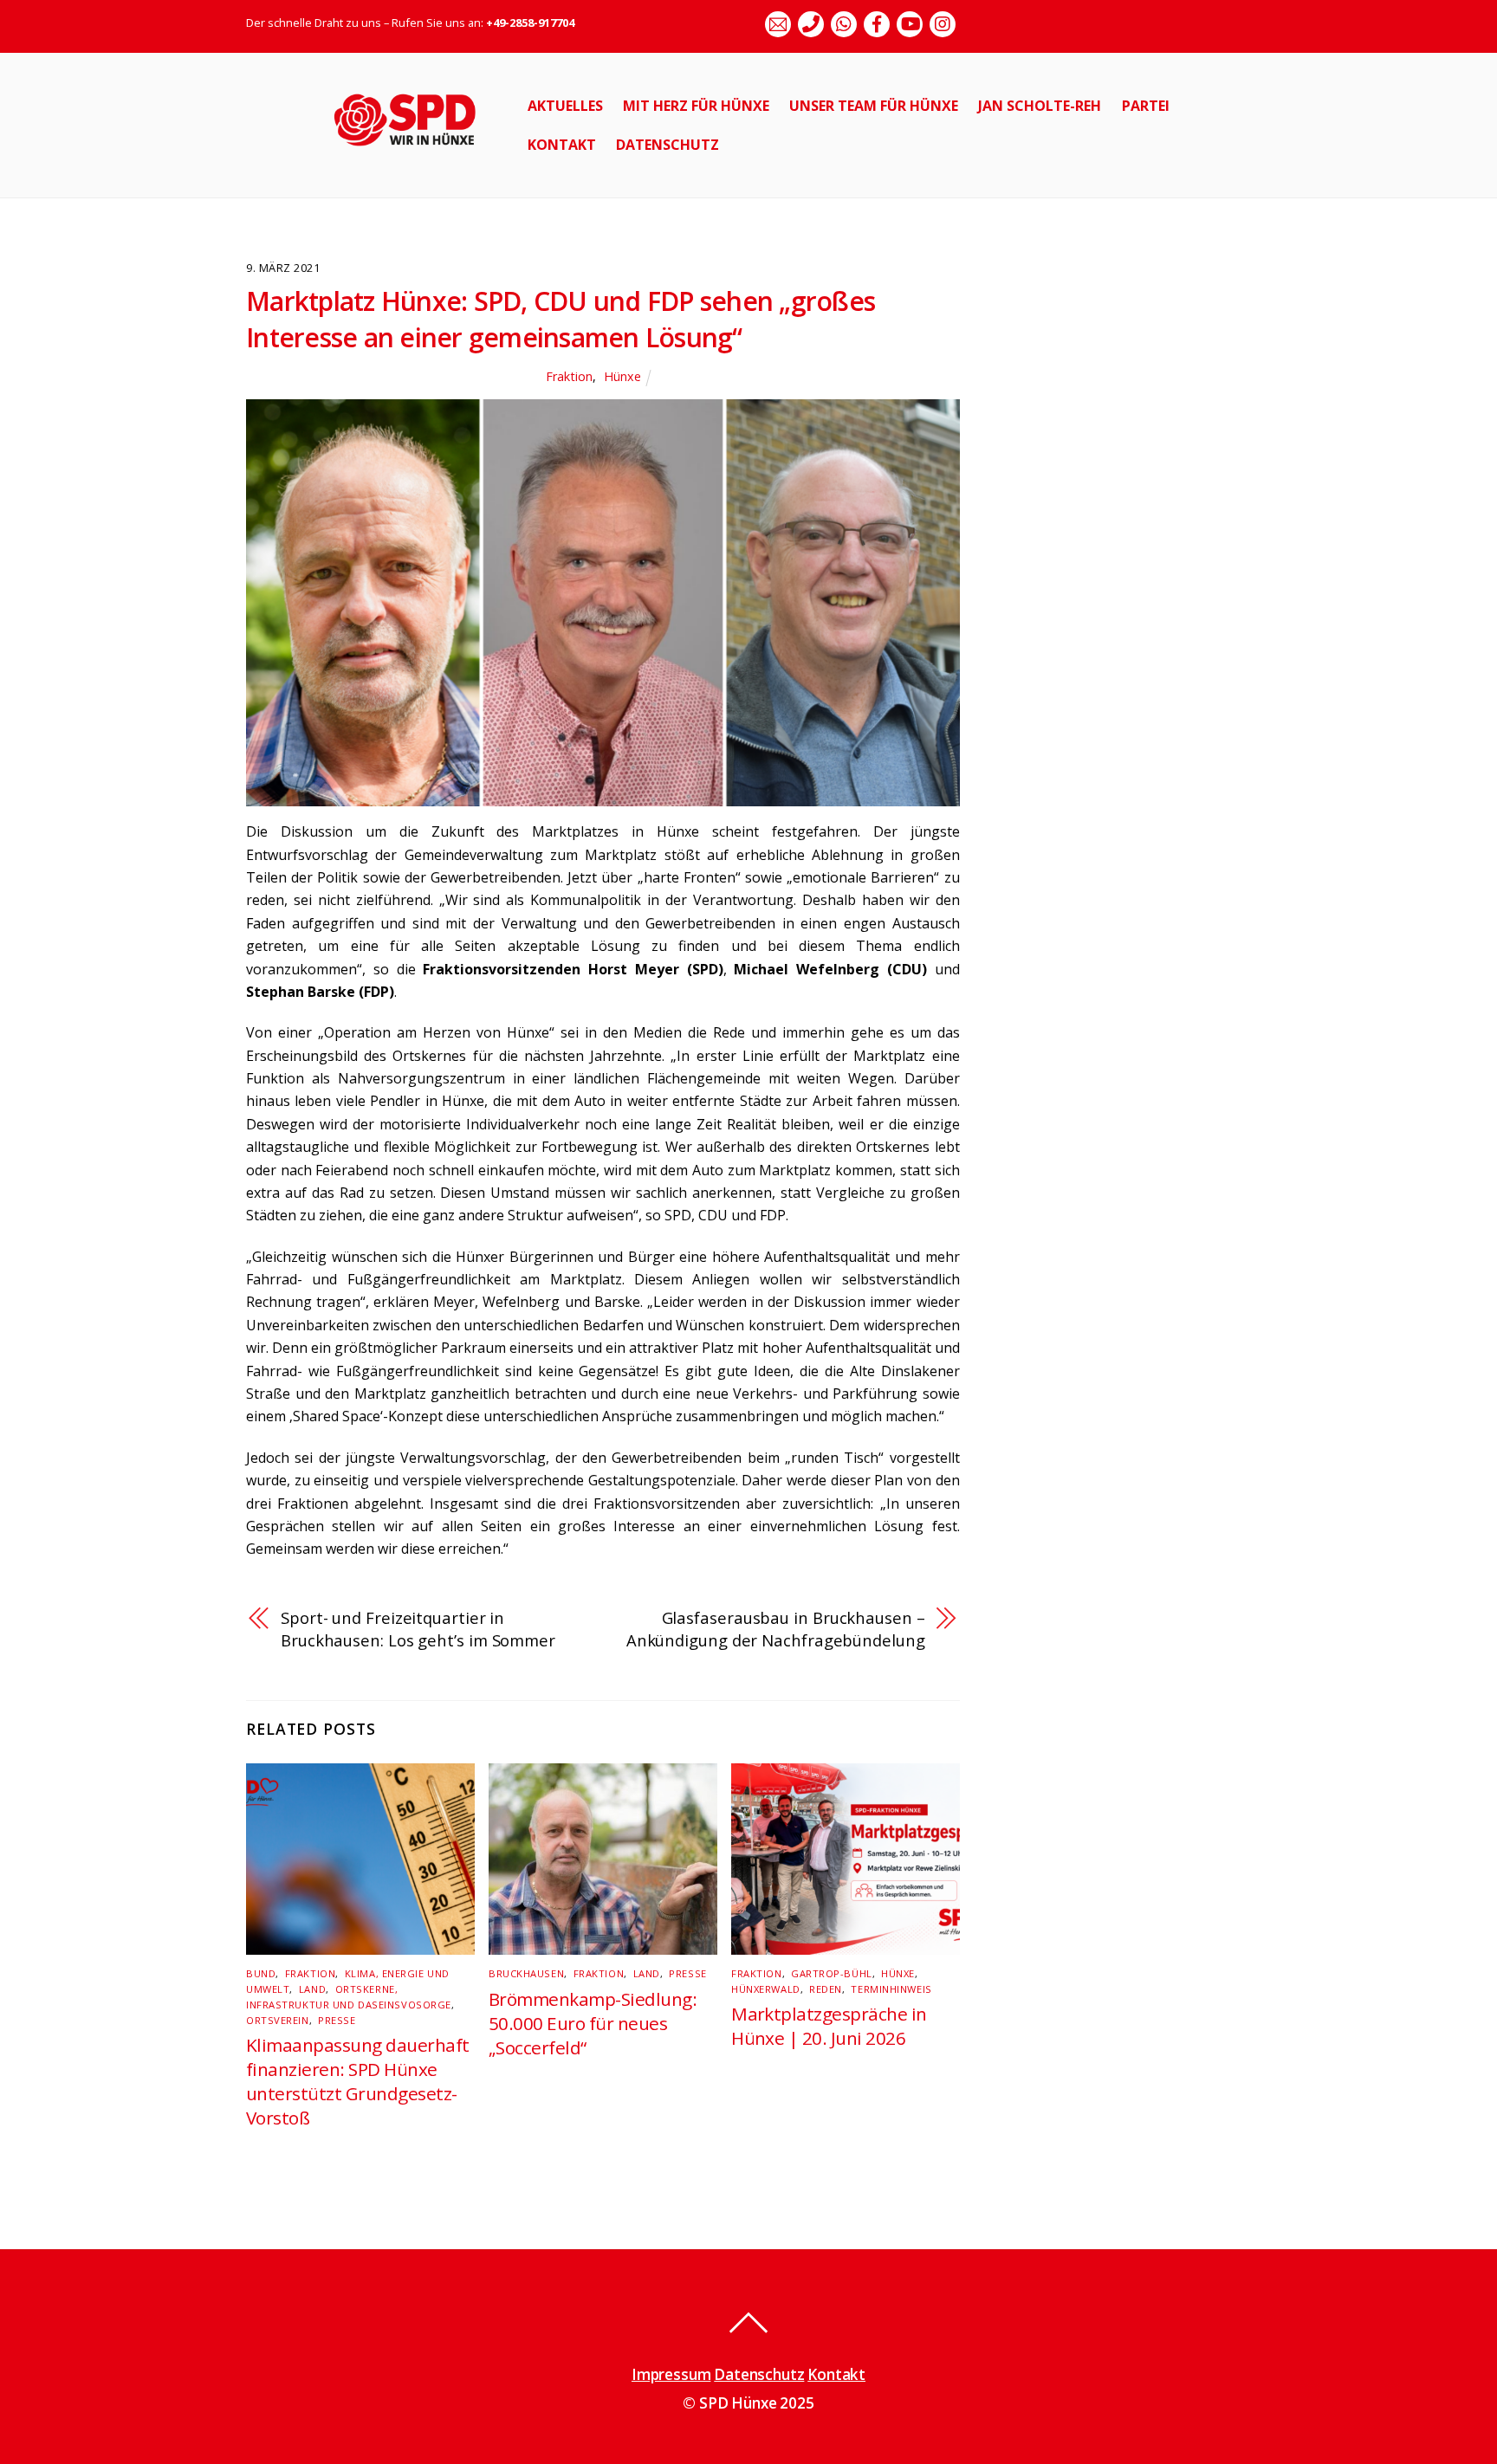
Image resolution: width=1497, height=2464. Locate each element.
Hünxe (622, 376)
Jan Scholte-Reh (1040, 106)
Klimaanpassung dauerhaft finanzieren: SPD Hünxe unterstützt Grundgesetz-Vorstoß (358, 2081)
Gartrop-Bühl (832, 1973)
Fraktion (569, 376)
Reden (826, 1989)
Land (312, 1989)
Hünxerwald (766, 1989)
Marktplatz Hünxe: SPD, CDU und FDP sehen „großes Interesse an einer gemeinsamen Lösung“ (561, 319)
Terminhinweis (891, 1989)
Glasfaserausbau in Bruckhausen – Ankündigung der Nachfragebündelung (776, 1629)
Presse (337, 2020)
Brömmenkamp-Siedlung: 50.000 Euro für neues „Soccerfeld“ (593, 2023)
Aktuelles (565, 106)
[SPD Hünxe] (417, 155)
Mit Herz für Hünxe (696, 106)
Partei (1146, 106)
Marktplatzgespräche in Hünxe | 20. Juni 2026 (829, 2026)
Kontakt (562, 145)
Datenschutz (667, 145)
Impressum (671, 2374)
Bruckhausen (526, 1973)
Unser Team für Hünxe (874, 106)
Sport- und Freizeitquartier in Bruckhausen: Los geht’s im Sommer (418, 1629)
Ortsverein (278, 2020)
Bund (261, 1973)
